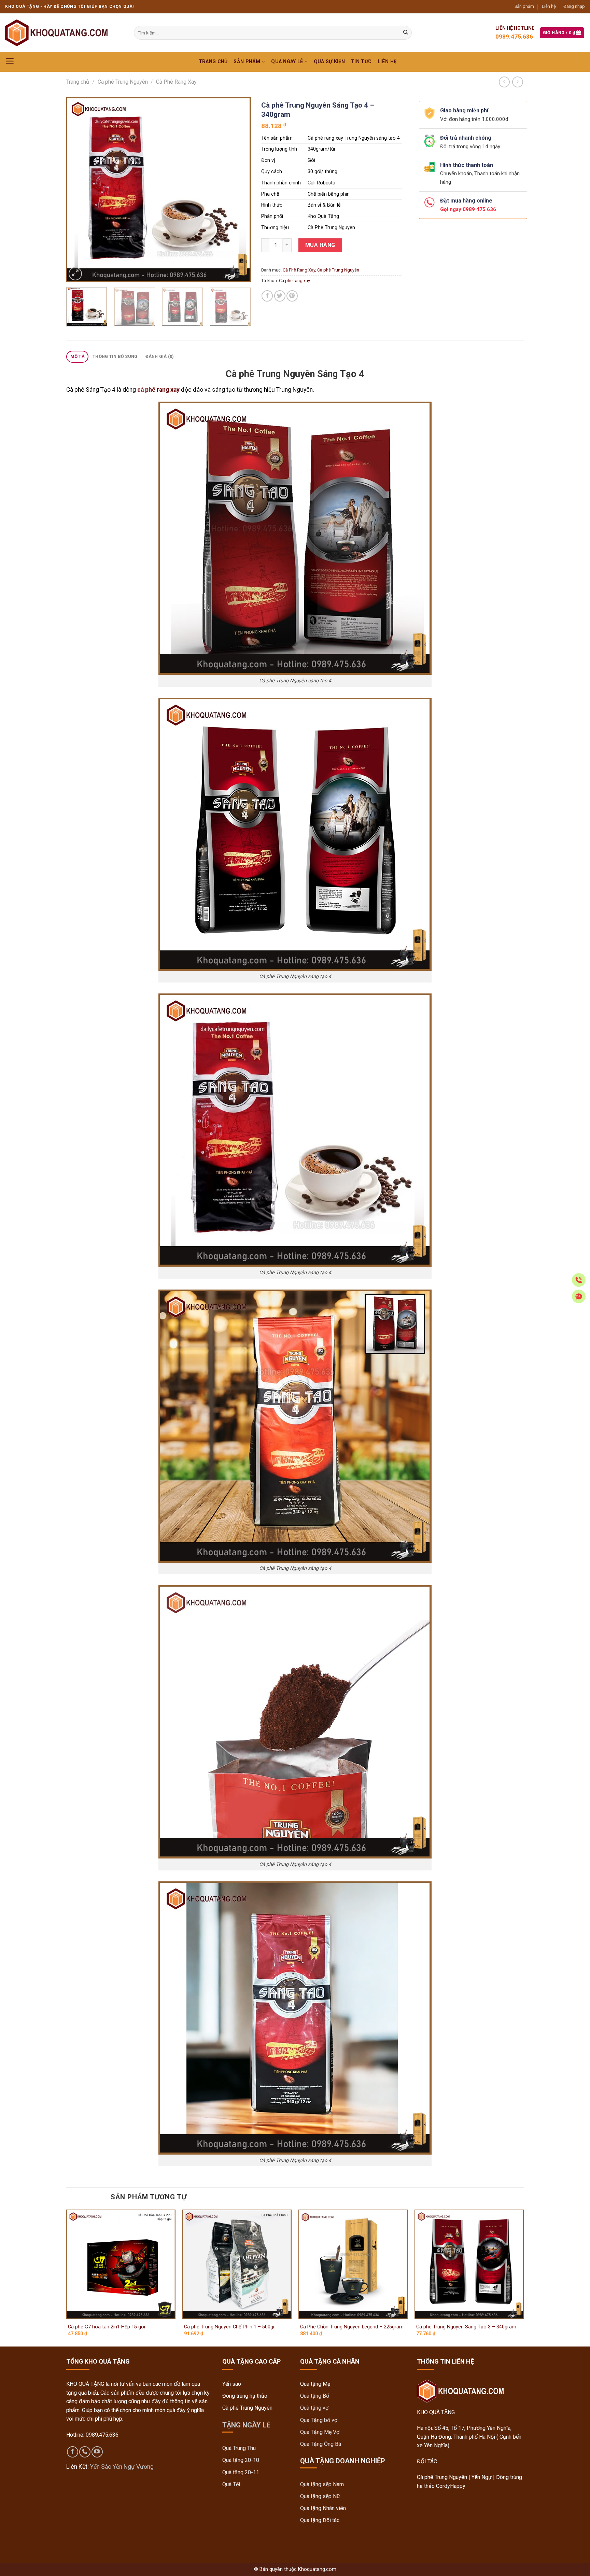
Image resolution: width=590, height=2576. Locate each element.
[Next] (239, 190)
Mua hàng (320, 245)
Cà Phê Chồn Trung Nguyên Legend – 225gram (352, 2327)
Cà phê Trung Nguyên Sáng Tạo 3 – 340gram (466, 2327)
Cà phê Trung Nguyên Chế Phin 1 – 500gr (229, 2327)
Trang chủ (213, 62)
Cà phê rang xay (294, 281)
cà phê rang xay (158, 390)
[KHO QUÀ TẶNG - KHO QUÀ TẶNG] (56, 33)
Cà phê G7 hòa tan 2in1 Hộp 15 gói (107, 2327)
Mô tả (78, 356)
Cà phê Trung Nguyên (123, 82)
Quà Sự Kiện (329, 62)
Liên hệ (549, 6)
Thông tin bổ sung (115, 356)
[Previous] (79, 190)
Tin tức (361, 62)
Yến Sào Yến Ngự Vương (122, 2467)
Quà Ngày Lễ (287, 62)
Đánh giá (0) (160, 356)
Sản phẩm (524, 6)
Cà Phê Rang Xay (176, 82)
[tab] (77, 357)
